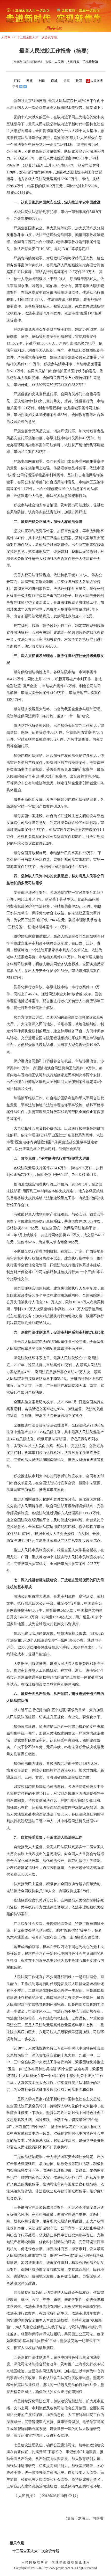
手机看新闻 (90, 62)
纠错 (42, 81)
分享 (67, 81)
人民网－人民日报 (67, 62)
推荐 (79, 81)
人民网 (6, 37)
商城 (54, 81)
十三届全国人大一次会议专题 (37, 37)
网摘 (29, 81)
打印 (17, 81)
